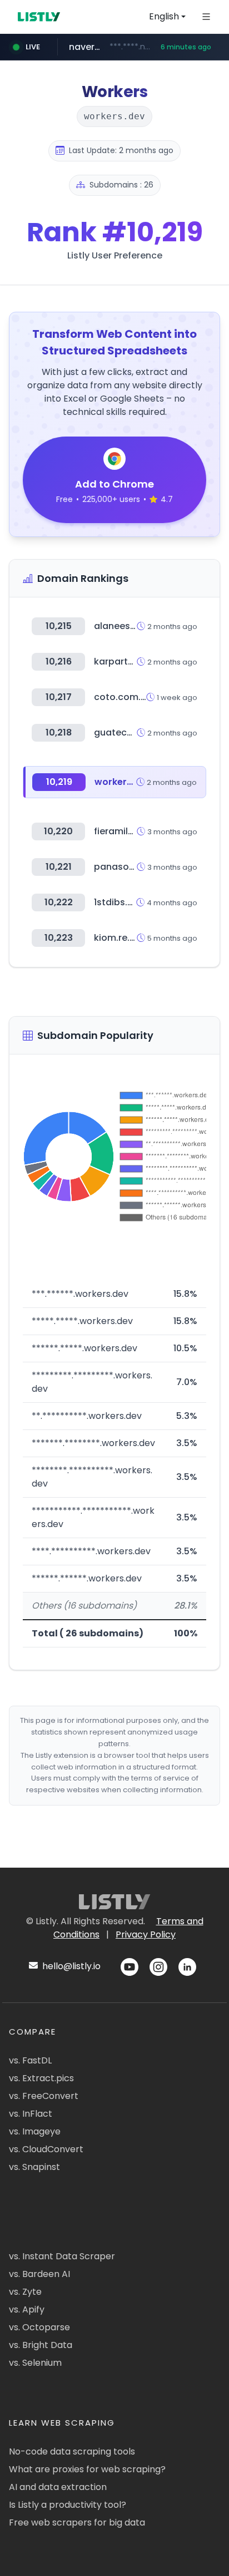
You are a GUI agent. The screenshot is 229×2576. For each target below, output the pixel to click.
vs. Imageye (35, 2131)
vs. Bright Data (41, 2345)
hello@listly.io (70, 1966)
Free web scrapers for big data (77, 2522)
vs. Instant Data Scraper (62, 2256)
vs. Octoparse (39, 2327)
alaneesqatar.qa (132, 626)
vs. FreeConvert (44, 2096)
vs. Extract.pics (41, 2078)
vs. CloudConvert (46, 2149)
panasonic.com (130, 867)
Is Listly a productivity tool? (68, 2505)
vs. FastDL (30, 2060)
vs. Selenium (35, 2363)
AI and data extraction (58, 2487)
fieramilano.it (124, 831)
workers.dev (123, 782)
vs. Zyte (25, 2292)
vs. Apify (27, 2309)
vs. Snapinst (34, 2167)
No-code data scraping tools (72, 2451)
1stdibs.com (121, 902)
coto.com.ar (122, 697)
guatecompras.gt (134, 732)
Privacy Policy (146, 1934)
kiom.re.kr (116, 938)
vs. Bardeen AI (39, 2274)
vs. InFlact (31, 2114)
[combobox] (167, 17)
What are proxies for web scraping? (87, 2469)
